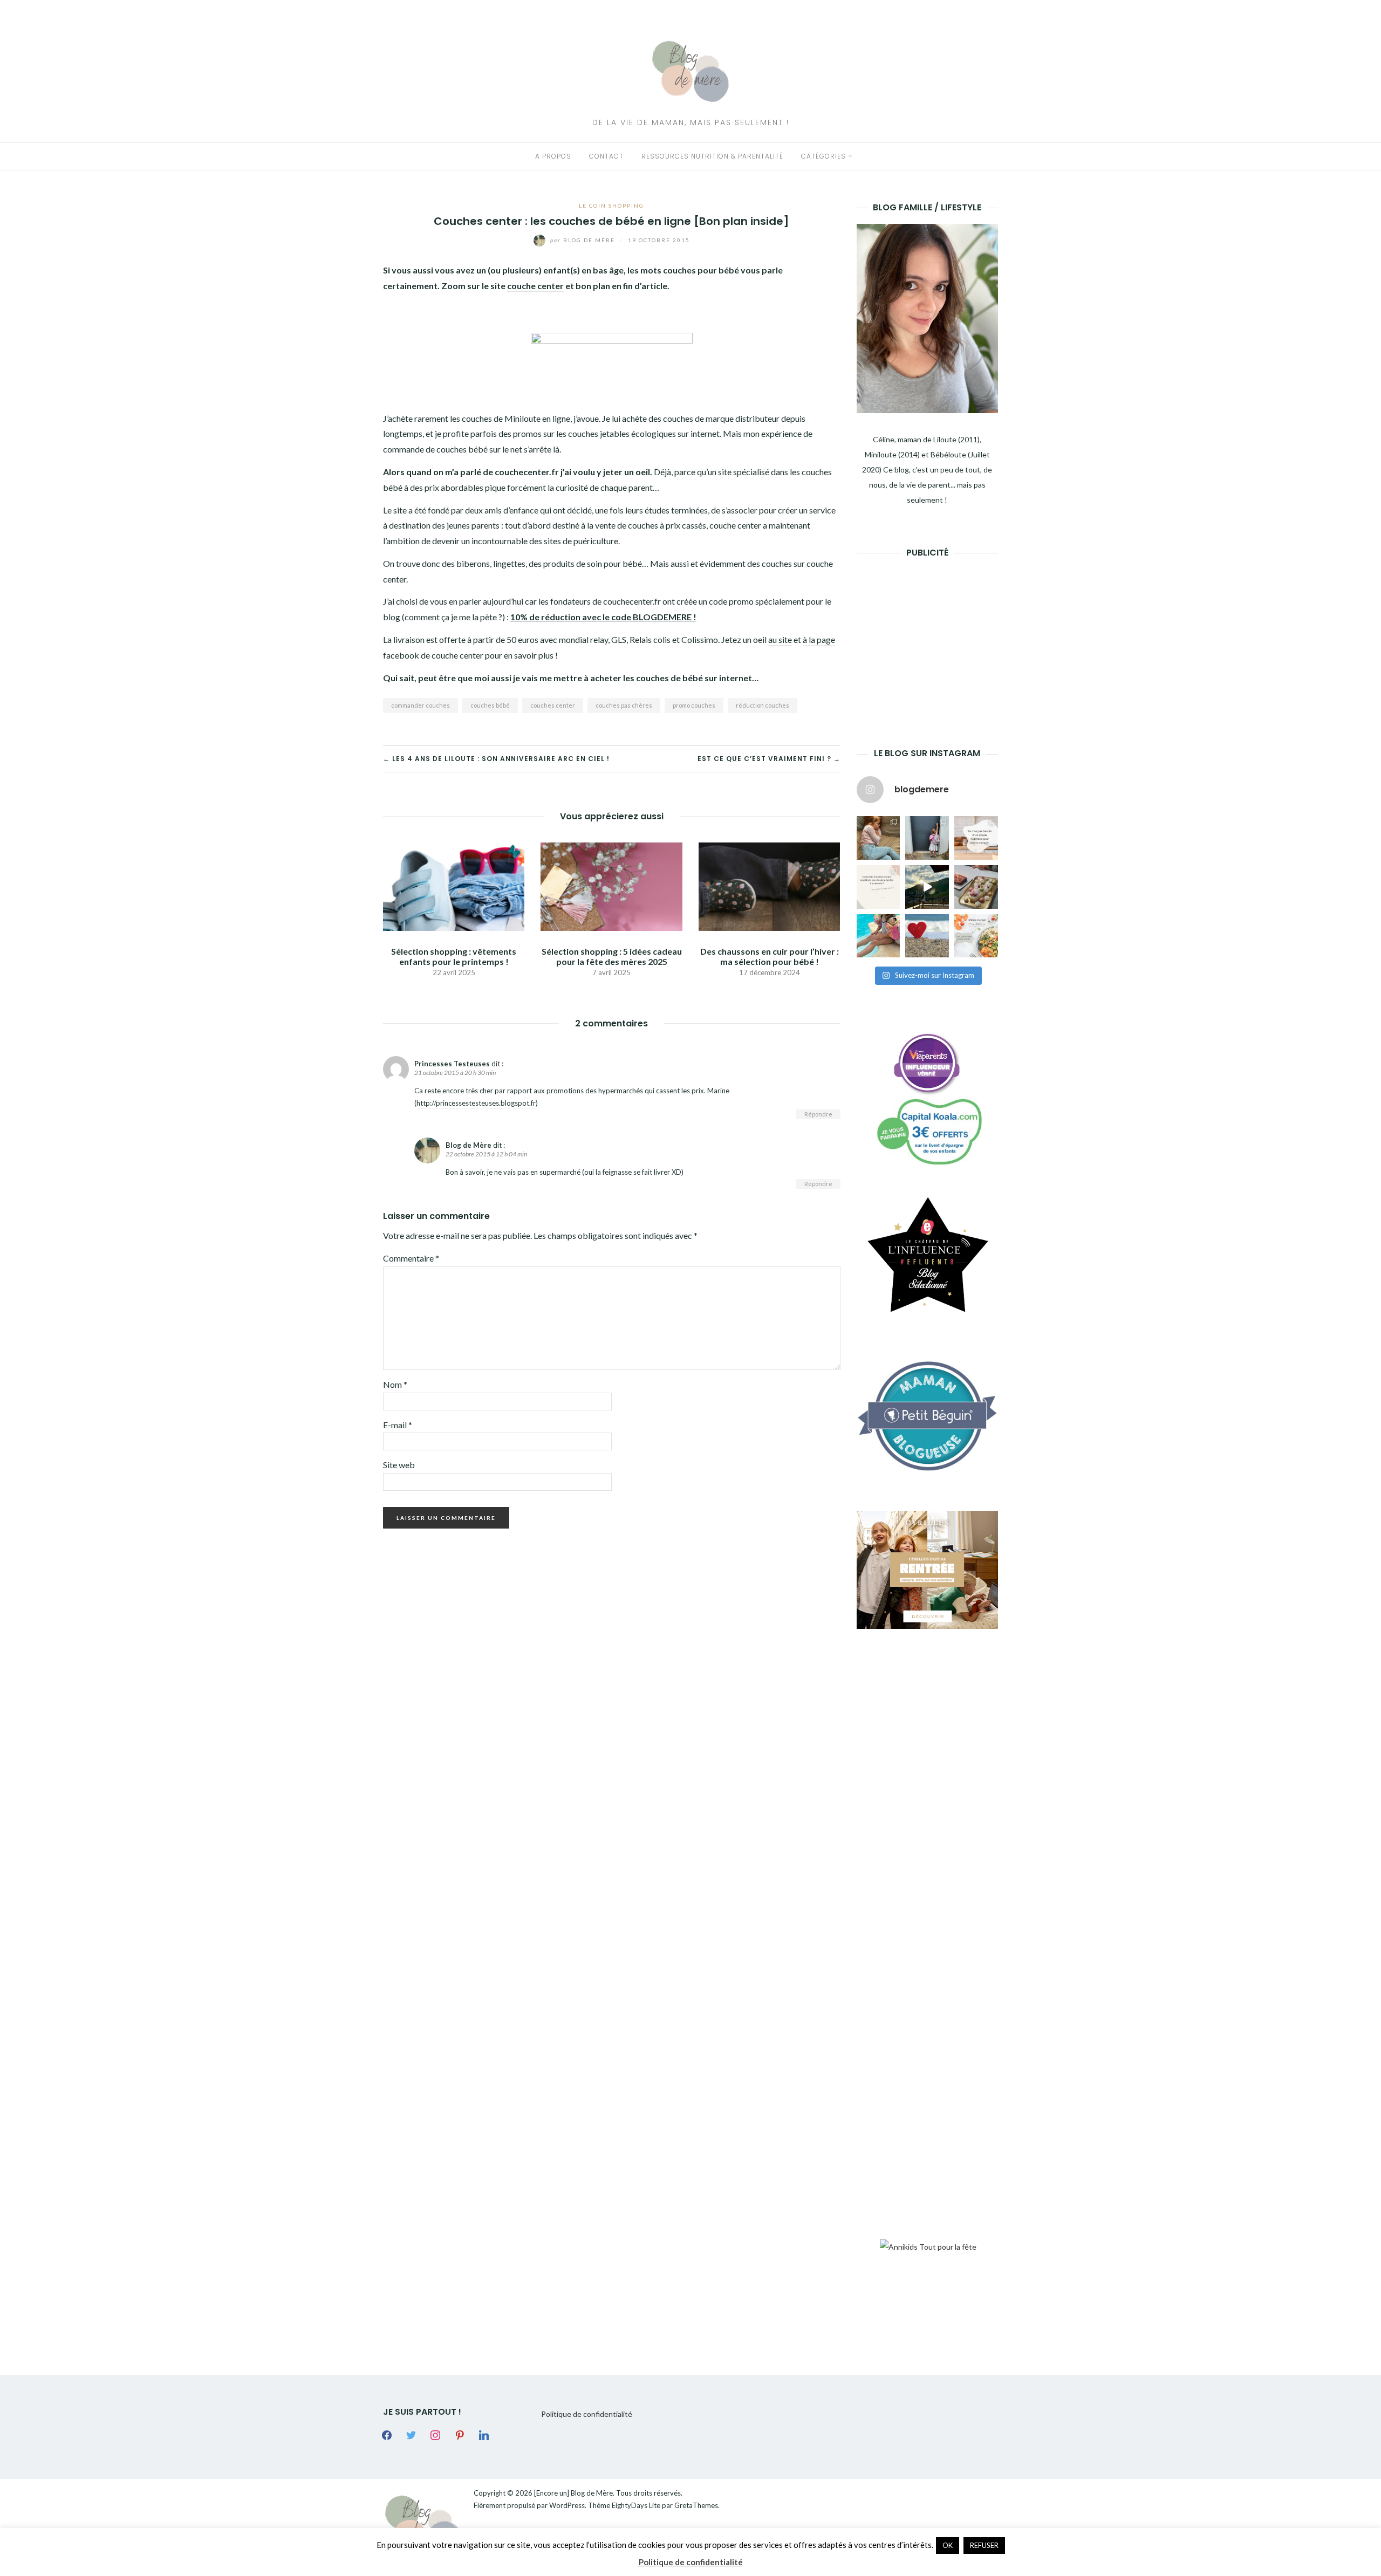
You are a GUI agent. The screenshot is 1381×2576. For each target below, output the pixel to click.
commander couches (421, 705)
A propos (553, 156)
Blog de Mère (584, 240)
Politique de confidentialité (587, 2414)
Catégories (823, 156)
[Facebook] (387, 2434)
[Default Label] (460, 2434)
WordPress (567, 2505)
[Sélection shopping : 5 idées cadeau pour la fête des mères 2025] (611, 885)
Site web (399, 1465)
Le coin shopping (611, 205)
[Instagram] (435, 2434)
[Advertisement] (938, 636)
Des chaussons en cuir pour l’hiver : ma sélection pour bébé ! (770, 956)
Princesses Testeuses (452, 1064)
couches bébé (490, 705)
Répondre (818, 1114)
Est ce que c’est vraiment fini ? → (769, 759)
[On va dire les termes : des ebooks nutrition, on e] (976, 838)
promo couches (694, 705)
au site (780, 639)
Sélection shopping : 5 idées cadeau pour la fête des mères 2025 (612, 956)
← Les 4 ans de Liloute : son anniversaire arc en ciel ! (496, 759)
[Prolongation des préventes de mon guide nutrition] (976, 936)
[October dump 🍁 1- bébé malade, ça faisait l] (878, 838)
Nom (395, 1384)
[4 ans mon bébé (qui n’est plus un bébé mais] (976, 887)
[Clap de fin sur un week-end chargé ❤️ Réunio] (878, 936)
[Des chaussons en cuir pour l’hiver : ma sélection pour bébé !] (769, 885)
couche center (535, 286)
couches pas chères (624, 705)
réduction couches (763, 705)
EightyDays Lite (636, 2505)
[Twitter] (411, 2434)
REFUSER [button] (984, 2545)
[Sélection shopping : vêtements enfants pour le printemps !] (454, 885)
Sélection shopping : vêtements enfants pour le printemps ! (454, 956)
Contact (606, 156)
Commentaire (411, 1258)
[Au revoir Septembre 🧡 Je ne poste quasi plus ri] (927, 838)
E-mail (398, 1425)
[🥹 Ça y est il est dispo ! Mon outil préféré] (878, 887)
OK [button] (948, 2545)
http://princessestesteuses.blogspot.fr (476, 1103)
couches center (553, 705)
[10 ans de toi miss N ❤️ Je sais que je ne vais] (927, 887)
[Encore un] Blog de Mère (573, 2493)
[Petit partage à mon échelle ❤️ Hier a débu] (927, 936)
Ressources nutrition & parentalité (712, 156)
